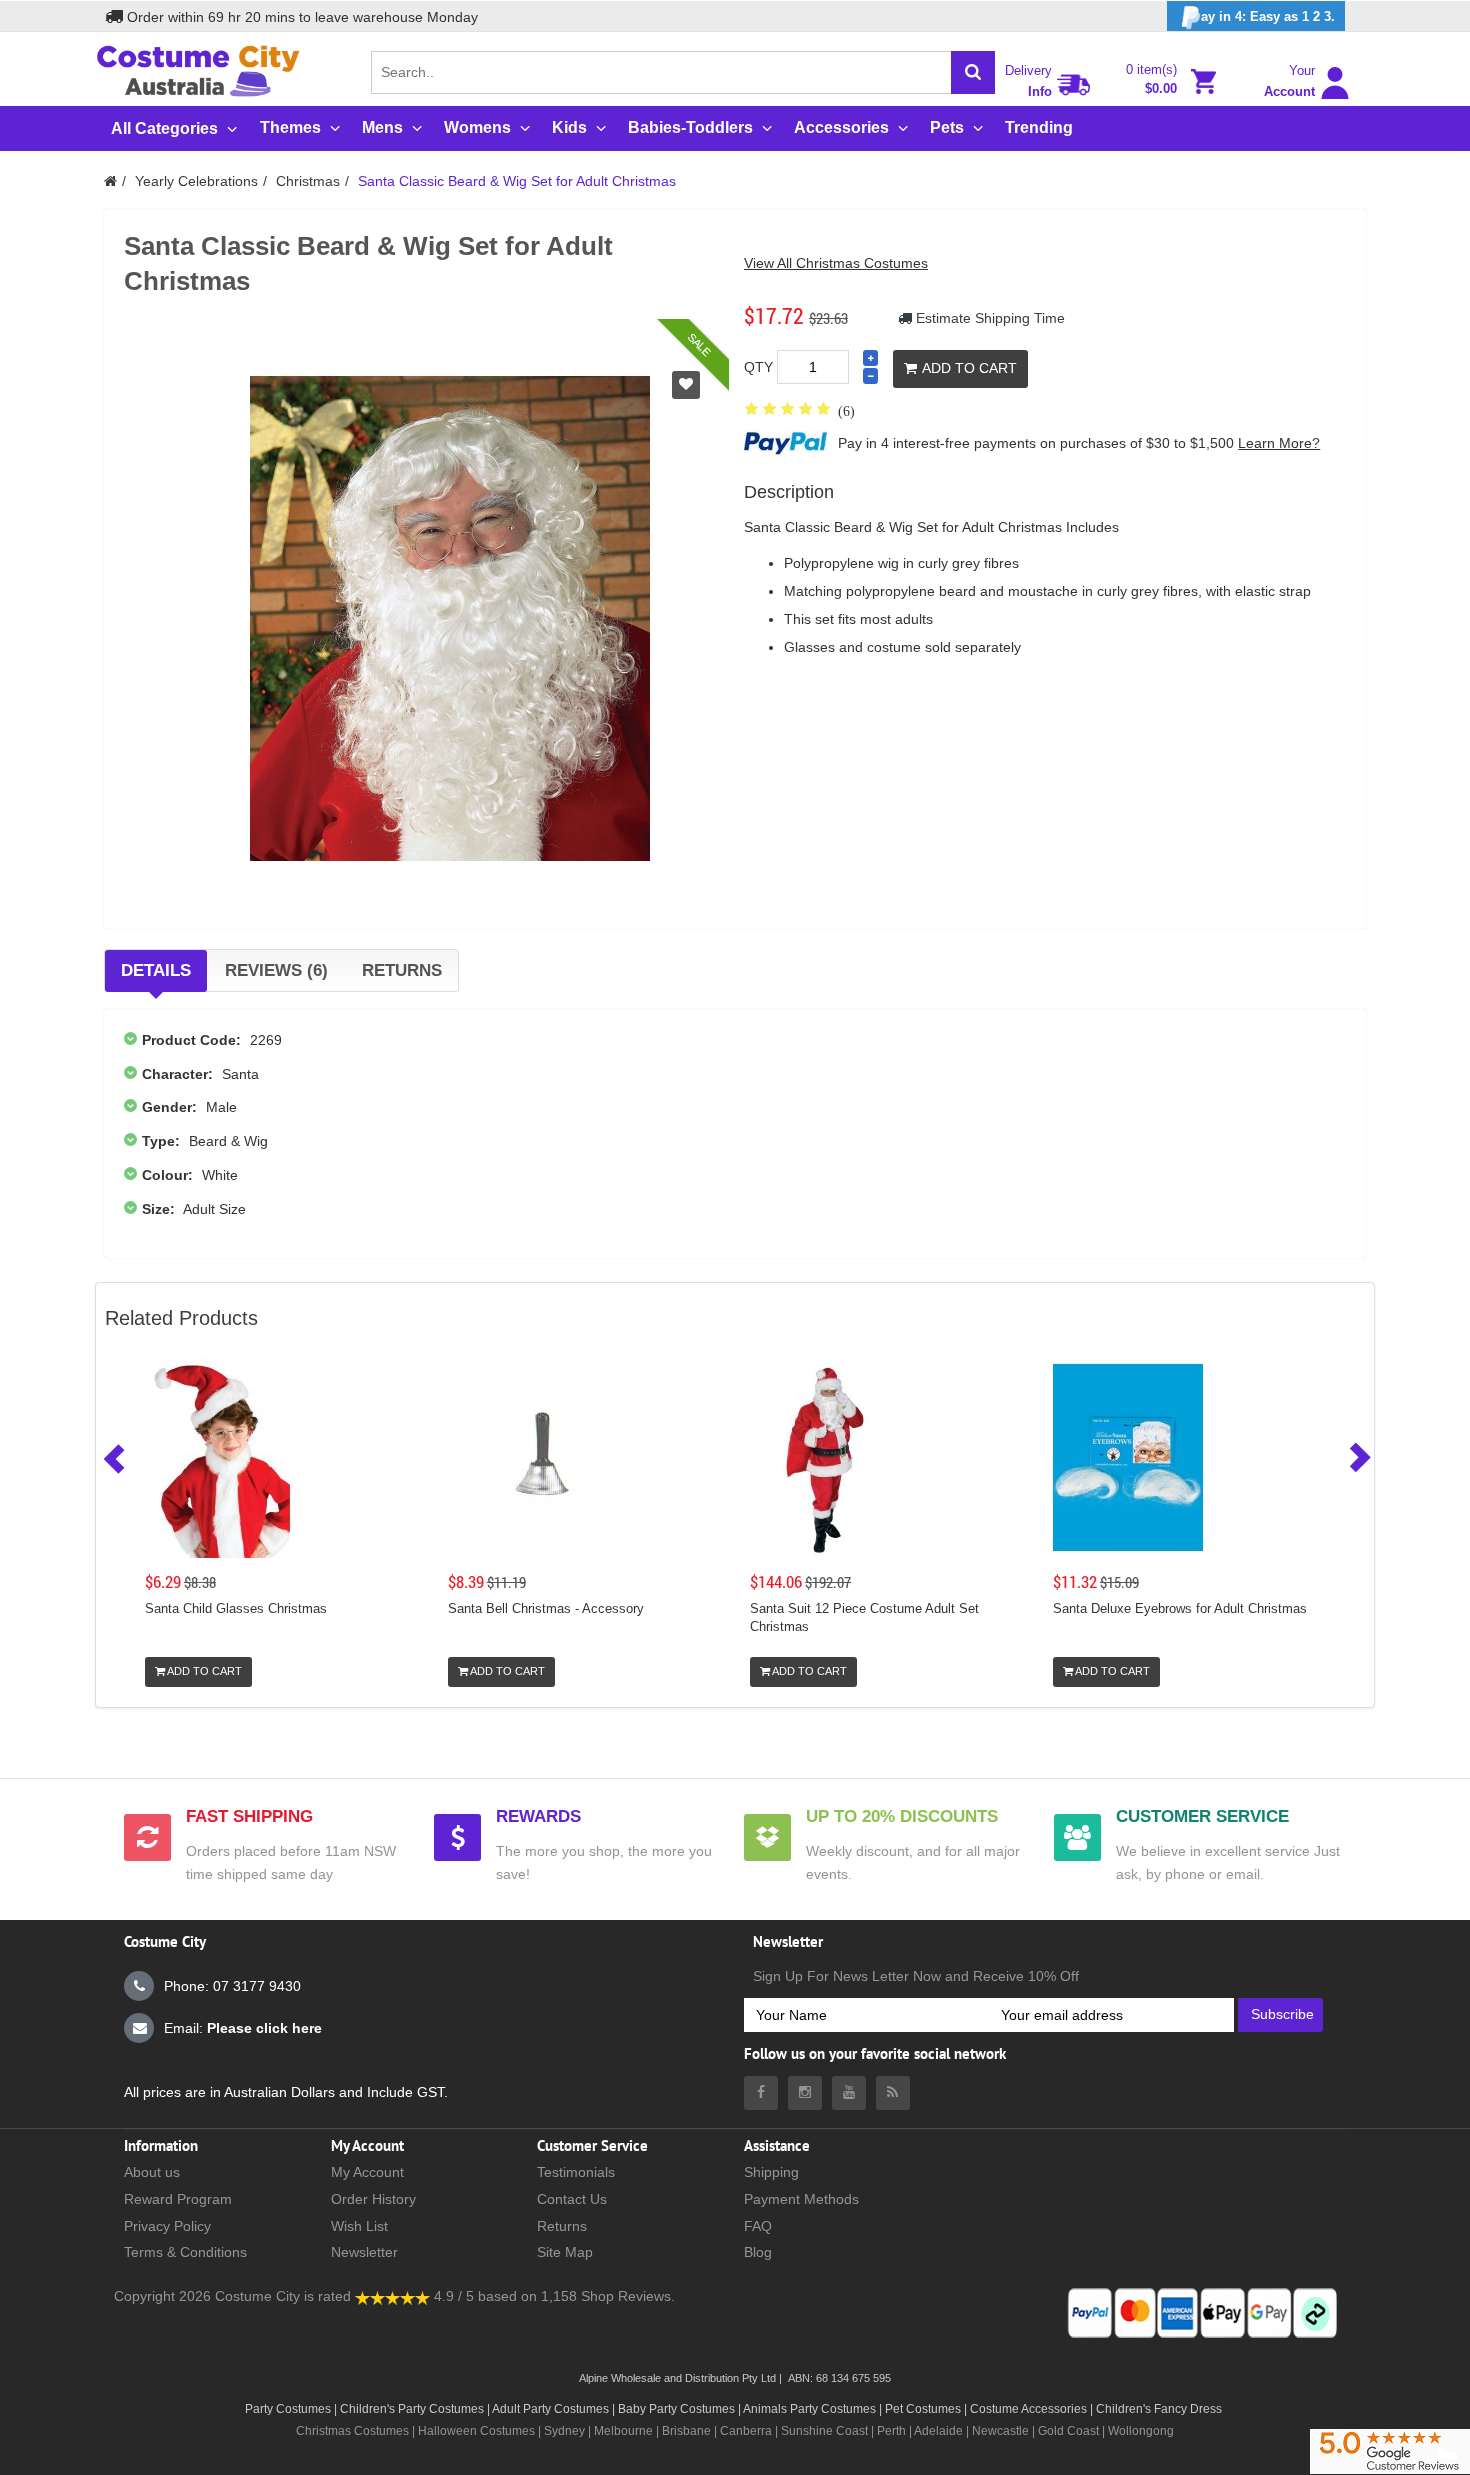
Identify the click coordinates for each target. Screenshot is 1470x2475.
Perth (891, 2431)
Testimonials (576, 2172)
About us (152, 2172)
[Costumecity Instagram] (805, 2093)
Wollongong (1141, 2431)
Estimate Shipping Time (988, 318)
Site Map (565, 2252)
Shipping (771, 2172)
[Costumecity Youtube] (849, 2093)
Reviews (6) (276, 970)
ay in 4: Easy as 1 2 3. (1268, 16)
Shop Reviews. (628, 2296)
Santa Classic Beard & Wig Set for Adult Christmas (517, 181)
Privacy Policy (167, 2226)
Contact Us (572, 2199)
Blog (758, 2252)
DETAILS (156, 970)
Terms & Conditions (185, 2252)
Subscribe (1282, 2014)
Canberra (746, 2431)
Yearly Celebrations (196, 181)
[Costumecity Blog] (893, 2093)
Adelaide (938, 2431)
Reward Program (178, 2199)
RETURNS (402, 970)
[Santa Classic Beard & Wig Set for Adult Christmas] (450, 618)
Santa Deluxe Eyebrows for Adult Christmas (1180, 1608)
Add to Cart (969, 368)
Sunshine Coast (824, 2431)
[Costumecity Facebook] (761, 2093)
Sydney (564, 2431)
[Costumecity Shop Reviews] (392, 2296)
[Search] (973, 72)
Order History (373, 2199)
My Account (367, 2172)
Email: (243, 2028)
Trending (1039, 127)
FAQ (758, 2226)
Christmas (308, 181)
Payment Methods (801, 2199)
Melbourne (623, 2431)
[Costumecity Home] (110, 181)
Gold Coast (1068, 2431)
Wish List (359, 2226)
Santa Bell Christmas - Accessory (546, 1608)
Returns (562, 2226)
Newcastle (1002, 2431)
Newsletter (364, 2252)
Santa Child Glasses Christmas (236, 1608)
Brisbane (686, 2431)
